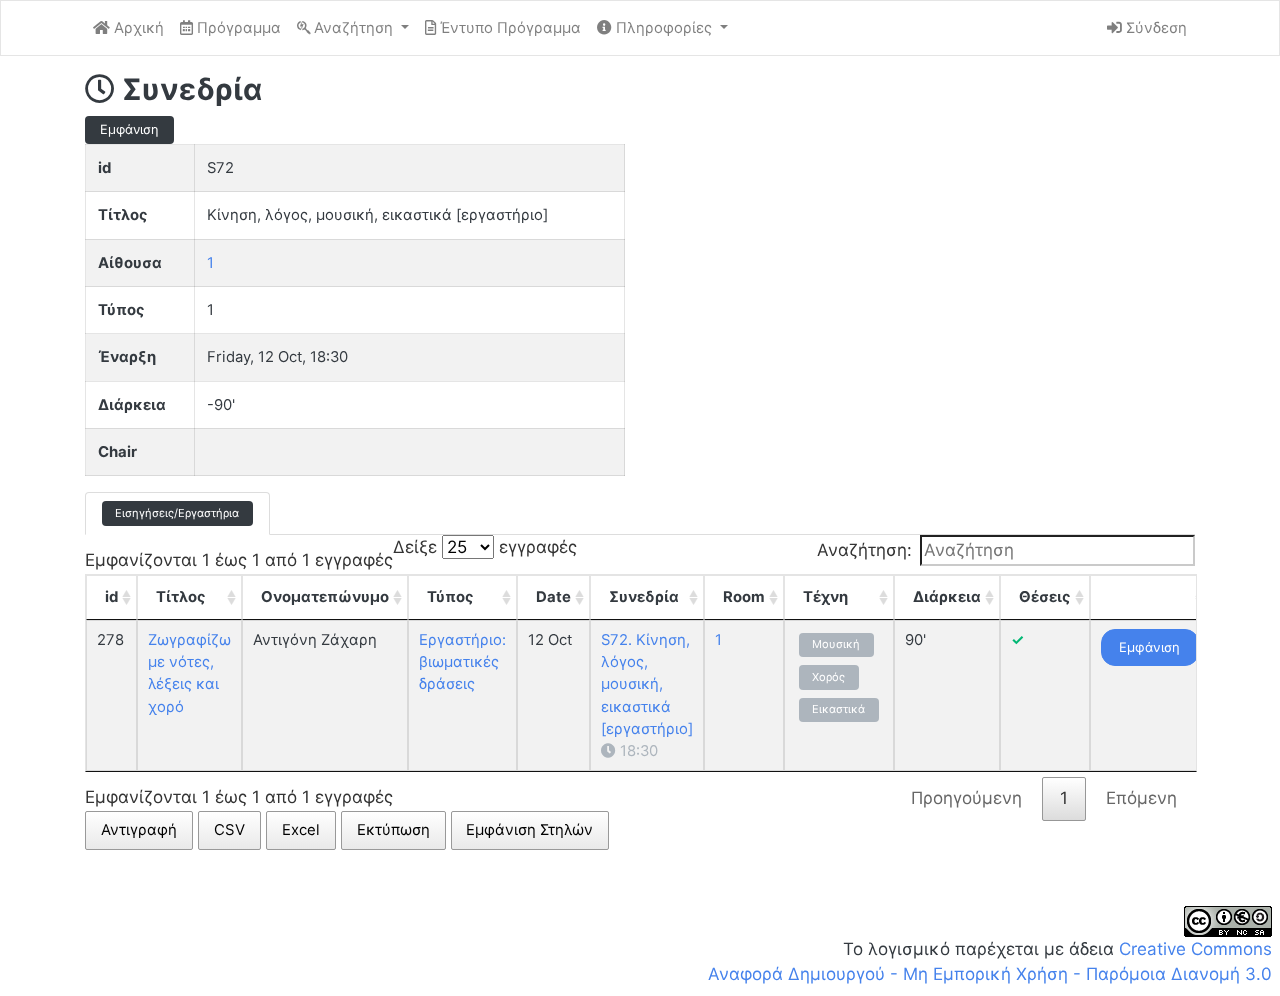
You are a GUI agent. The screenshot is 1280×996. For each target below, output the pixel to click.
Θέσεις (1045, 597)
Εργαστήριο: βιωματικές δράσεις (462, 662)
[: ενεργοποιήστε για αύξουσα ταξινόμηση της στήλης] (1150, 597)
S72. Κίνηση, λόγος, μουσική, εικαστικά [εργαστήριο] (647, 684)
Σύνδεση (1154, 28)
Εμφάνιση (1149, 647)
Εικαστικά (838, 709)
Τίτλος (181, 597)
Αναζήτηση (353, 28)
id (111, 597)
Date (553, 597)
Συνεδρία (644, 597)
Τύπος (450, 597)
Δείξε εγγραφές (485, 547)
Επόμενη (1141, 798)
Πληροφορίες (664, 28)
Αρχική (137, 28)
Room (744, 597)
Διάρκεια (947, 597)
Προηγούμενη (966, 798)
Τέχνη (825, 597)
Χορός (828, 677)
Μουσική (836, 644)
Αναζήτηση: (864, 550)
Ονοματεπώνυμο (325, 597)
